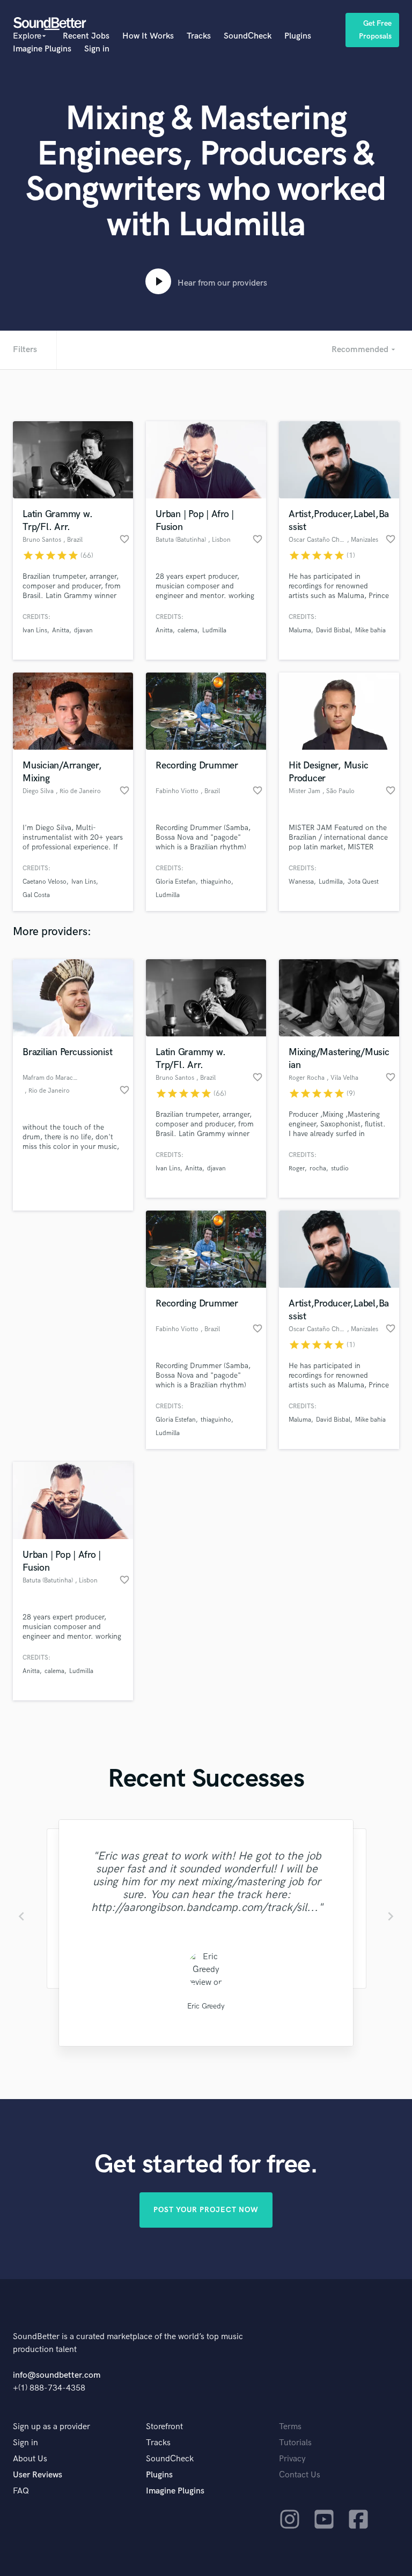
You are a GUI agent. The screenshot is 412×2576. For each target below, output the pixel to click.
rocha (318, 1168)
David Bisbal (333, 630)
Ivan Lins (35, 630)
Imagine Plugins (42, 49)
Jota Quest (363, 882)
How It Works (148, 36)
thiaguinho (216, 882)
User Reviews (38, 2475)
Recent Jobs (86, 36)
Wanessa (301, 882)
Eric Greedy (206, 2006)
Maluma (300, 630)
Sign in (97, 49)
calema (187, 630)
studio (340, 1168)
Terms (290, 2427)
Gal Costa (36, 895)
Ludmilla (214, 630)
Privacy (292, 2459)
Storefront (164, 2427)
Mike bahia (370, 630)
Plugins (298, 36)
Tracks (199, 36)
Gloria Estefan (176, 882)
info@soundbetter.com (57, 2375)
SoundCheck (248, 36)
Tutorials (295, 2443)
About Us (30, 2459)
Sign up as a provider (51, 2427)
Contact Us (300, 2475)
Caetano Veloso (45, 882)
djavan (83, 630)
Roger (297, 1168)
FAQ (21, 2491)
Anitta (61, 630)
